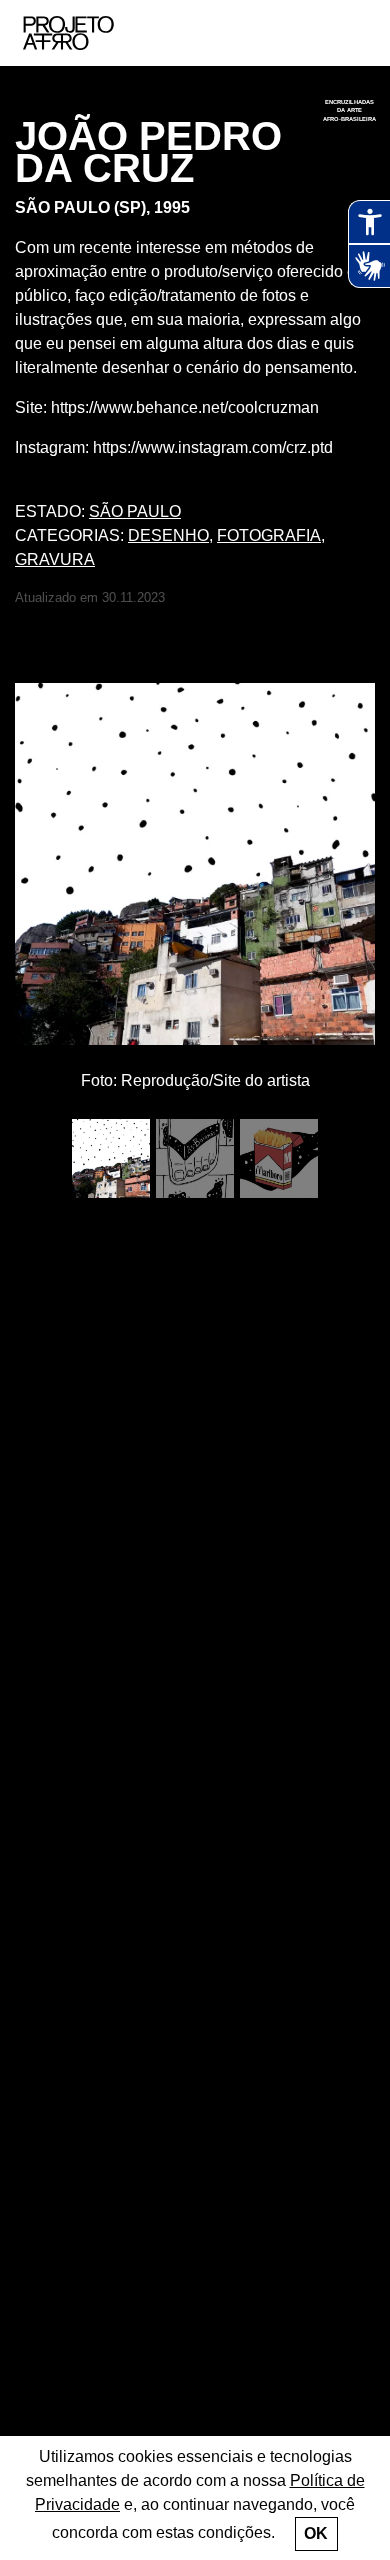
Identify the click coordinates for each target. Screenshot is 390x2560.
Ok (316, 2533)
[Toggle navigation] (353, 33)
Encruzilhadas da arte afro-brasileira (350, 110)
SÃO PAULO (135, 511)
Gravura (55, 559)
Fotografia (269, 535)
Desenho (168, 535)
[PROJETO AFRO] (99, 33)
